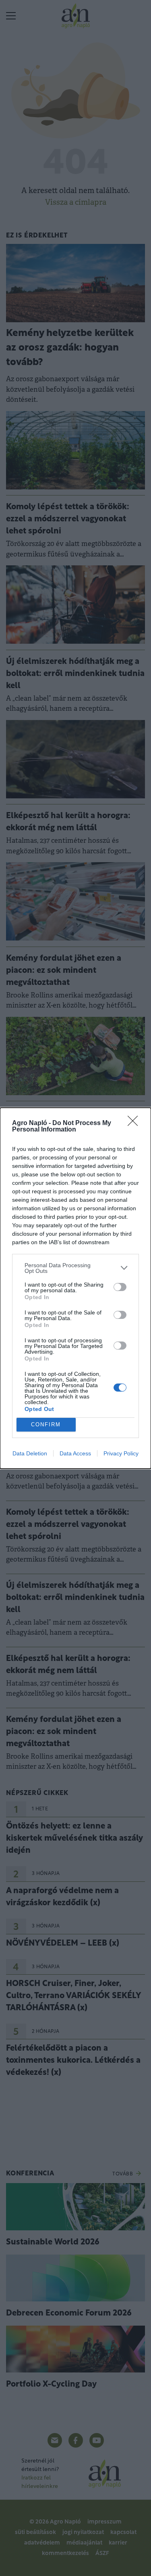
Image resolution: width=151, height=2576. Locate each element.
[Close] (135, 1123)
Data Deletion (30, 1453)
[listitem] (75, 1268)
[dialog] (75, 1288)
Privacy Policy (121, 1453)
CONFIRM (46, 1424)
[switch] (120, 1287)
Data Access (75, 1453)
